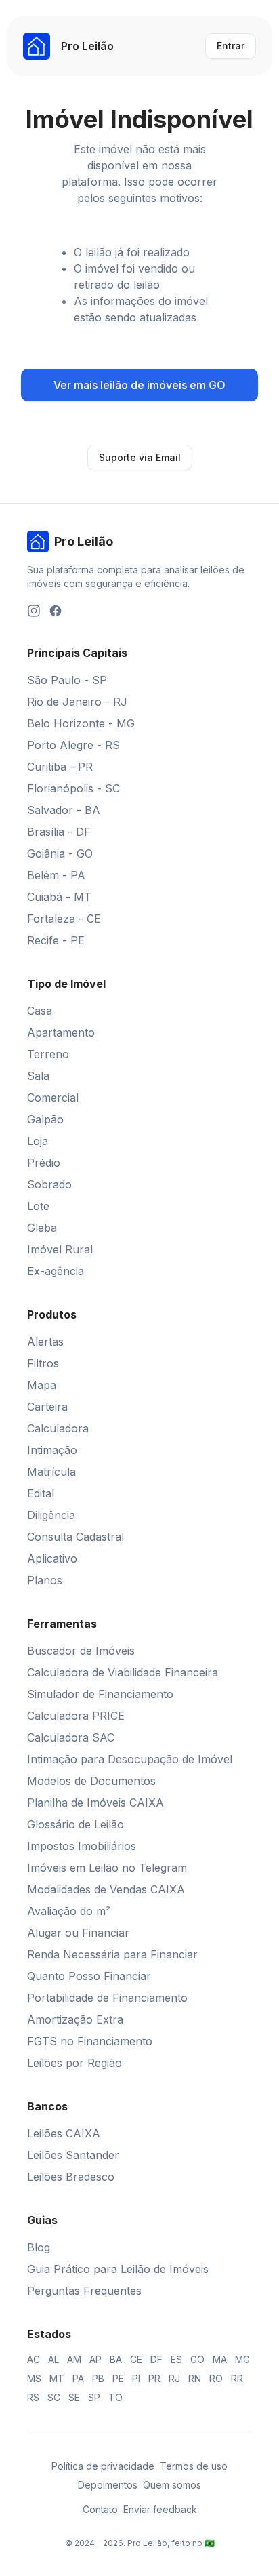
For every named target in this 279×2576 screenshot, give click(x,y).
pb (98, 2378)
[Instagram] (34, 611)
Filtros (43, 1363)
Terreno (48, 1054)
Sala (38, 1076)
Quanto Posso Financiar (89, 1976)
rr (237, 2378)
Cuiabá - (59, 897)
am (74, 2359)
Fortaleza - (64, 919)
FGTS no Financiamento (90, 2041)
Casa (40, 1011)
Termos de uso (194, 2466)
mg (242, 2359)
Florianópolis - (73, 788)
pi (136, 2378)
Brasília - (59, 832)
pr (154, 2378)
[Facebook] (56, 611)
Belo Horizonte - (81, 723)
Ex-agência (56, 1271)
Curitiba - (60, 767)
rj (174, 2378)
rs (33, 2397)
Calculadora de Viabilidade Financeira (123, 1672)
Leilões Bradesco (71, 2177)
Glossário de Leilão (76, 1824)
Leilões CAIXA (64, 2133)
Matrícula (51, 1472)
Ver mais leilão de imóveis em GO (139, 385)
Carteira (47, 1407)
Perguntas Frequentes (84, 2291)
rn (195, 2378)
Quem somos (172, 2485)
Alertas (45, 1342)
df (156, 2359)
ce (136, 2359)
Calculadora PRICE (76, 1716)
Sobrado (49, 1184)
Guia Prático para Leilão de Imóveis (118, 2269)
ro (216, 2378)
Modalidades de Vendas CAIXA (106, 1889)
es (176, 2359)
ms (34, 2378)
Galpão (45, 1119)
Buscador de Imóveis (81, 1651)
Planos (45, 1580)
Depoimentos (108, 2485)
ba (116, 2359)
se (74, 2397)
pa (78, 2378)
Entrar (231, 46)
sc (54, 2397)
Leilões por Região (74, 2063)
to (115, 2397)
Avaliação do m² (69, 1911)
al (53, 2359)
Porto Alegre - (73, 745)
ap (95, 2359)
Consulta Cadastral (76, 1537)
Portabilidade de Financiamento (107, 1998)
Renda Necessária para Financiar (112, 1954)
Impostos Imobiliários (82, 1846)
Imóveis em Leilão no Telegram (107, 1868)
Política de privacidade (103, 2466)
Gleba (42, 1228)
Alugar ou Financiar (78, 1933)
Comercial (53, 1098)
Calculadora (58, 1428)
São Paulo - (67, 680)
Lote (38, 1206)
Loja (38, 1141)
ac (34, 2359)
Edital (41, 1493)
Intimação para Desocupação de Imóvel (130, 1759)
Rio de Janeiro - (77, 702)
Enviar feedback (160, 2509)
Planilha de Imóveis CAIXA (95, 1803)
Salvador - (64, 810)
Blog (39, 2247)
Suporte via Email (140, 457)
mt (57, 2378)
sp (94, 2397)
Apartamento (61, 1032)
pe (118, 2378)
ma (220, 2359)
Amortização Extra (75, 2019)
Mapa (42, 1385)
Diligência (51, 1515)
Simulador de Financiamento (100, 1694)
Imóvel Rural (60, 1249)
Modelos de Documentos (91, 1781)
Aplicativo (52, 1558)
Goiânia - (60, 853)
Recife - (56, 940)
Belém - (56, 875)
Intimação (52, 1450)
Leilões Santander (73, 2155)
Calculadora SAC (71, 1737)
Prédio (44, 1163)
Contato (100, 2509)
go (197, 2359)
